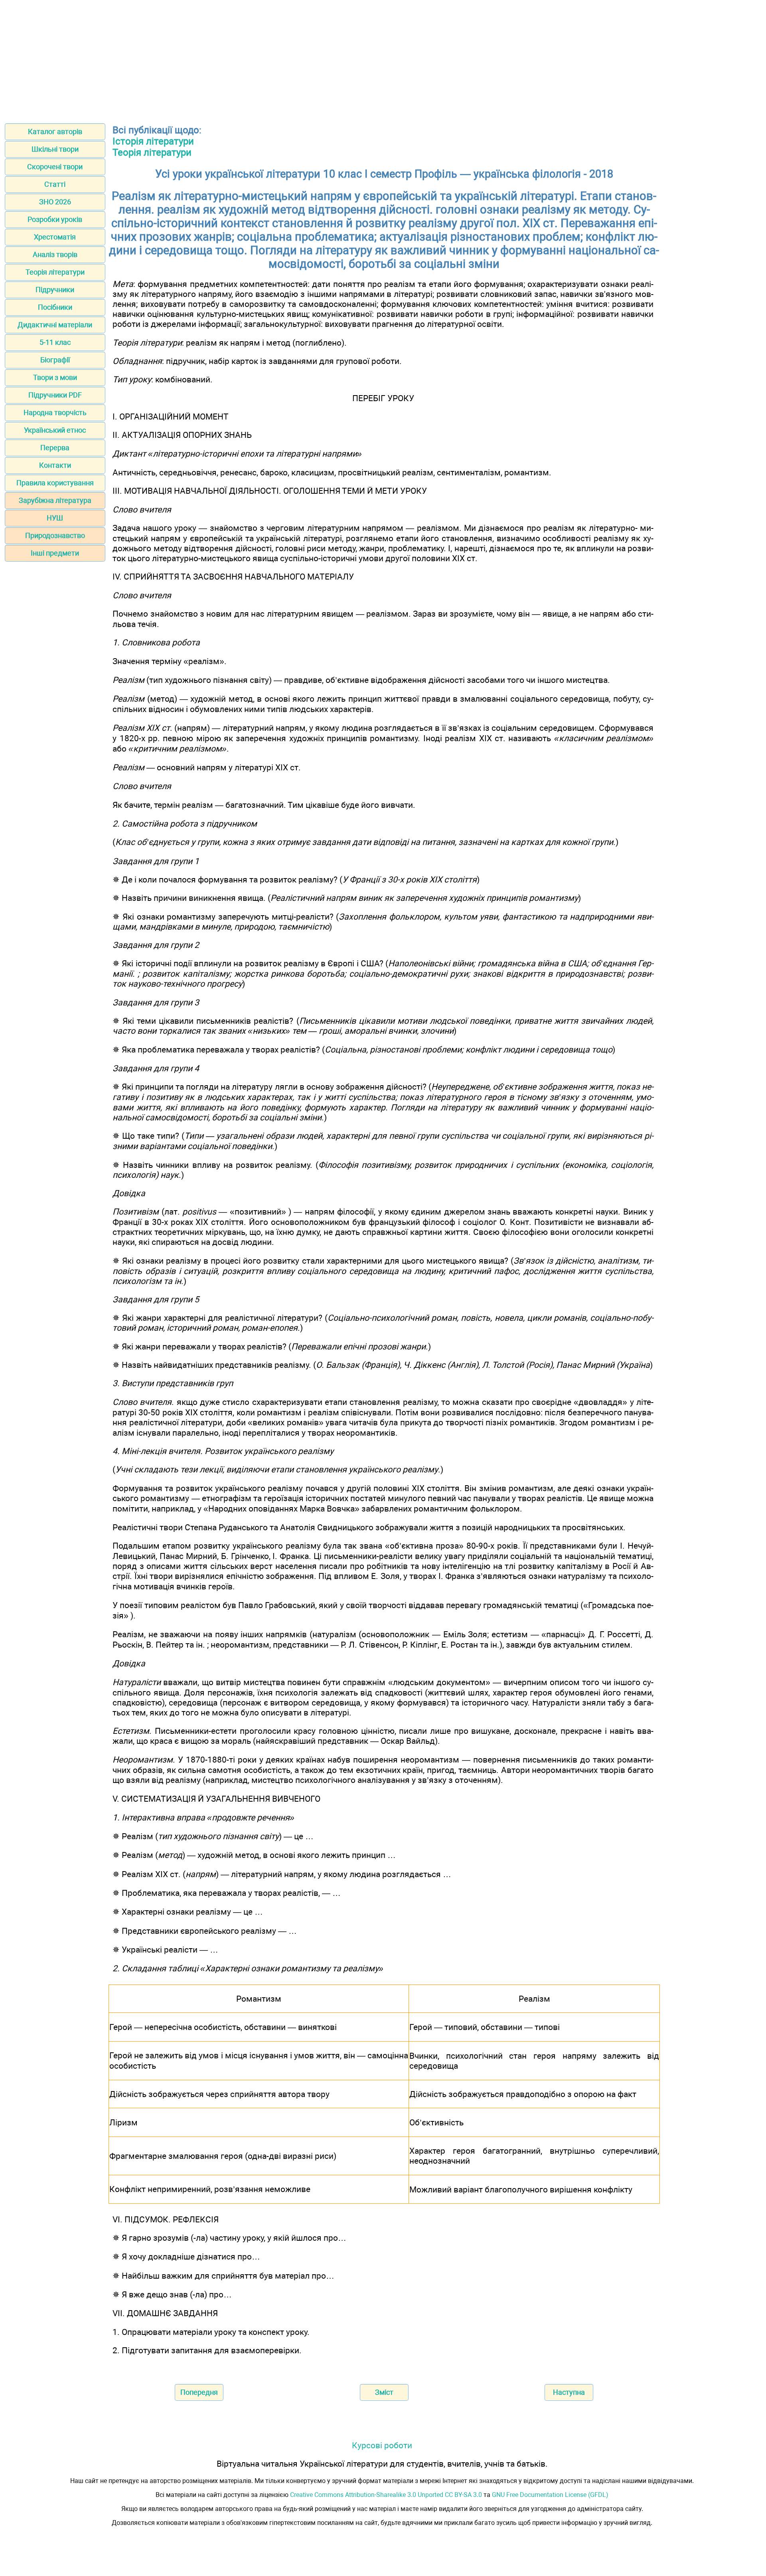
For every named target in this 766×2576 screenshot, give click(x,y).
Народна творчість (55, 413)
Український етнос (55, 430)
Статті (55, 184)
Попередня (199, 2392)
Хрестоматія (55, 237)
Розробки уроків (55, 219)
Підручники (55, 290)
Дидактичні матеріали (55, 325)
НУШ (55, 518)
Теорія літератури (55, 272)
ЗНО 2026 (55, 202)
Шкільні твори (55, 149)
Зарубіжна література (55, 500)
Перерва (55, 448)
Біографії (55, 360)
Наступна (569, 2392)
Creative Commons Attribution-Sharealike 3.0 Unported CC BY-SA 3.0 (386, 2495)
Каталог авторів (55, 132)
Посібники (55, 307)
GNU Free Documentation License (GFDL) (550, 2495)
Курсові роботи (382, 2445)
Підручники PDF (55, 395)
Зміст (384, 2392)
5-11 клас (55, 342)
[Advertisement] (383, 59)
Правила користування (55, 483)
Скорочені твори (55, 167)
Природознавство (55, 535)
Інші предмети (55, 553)
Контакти (55, 465)
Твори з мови (55, 377)
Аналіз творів (55, 254)
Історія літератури (153, 141)
